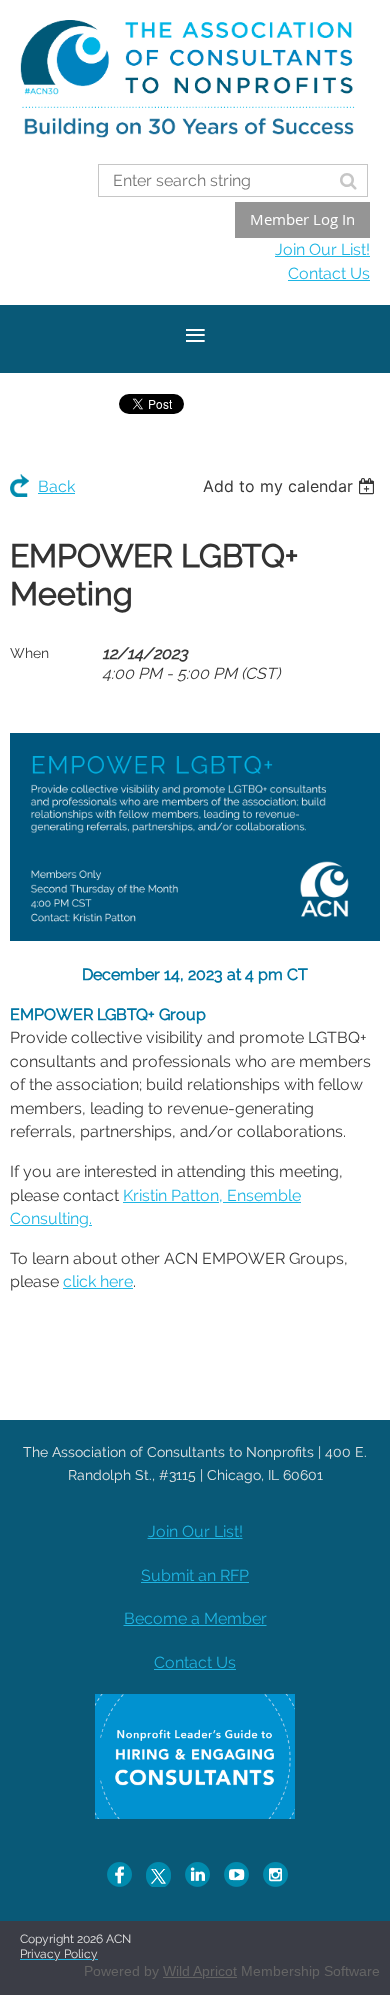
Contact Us (329, 273)
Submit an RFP (195, 1575)
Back (56, 486)
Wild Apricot (200, 1971)
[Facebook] (119, 1874)
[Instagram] (275, 1874)
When (29, 653)
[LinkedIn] (197, 1874)
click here (98, 1281)
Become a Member (195, 1618)
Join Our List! (322, 249)
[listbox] (291, 486)
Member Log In (302, 219)
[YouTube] (236, 1874)
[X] (158, 1874)
